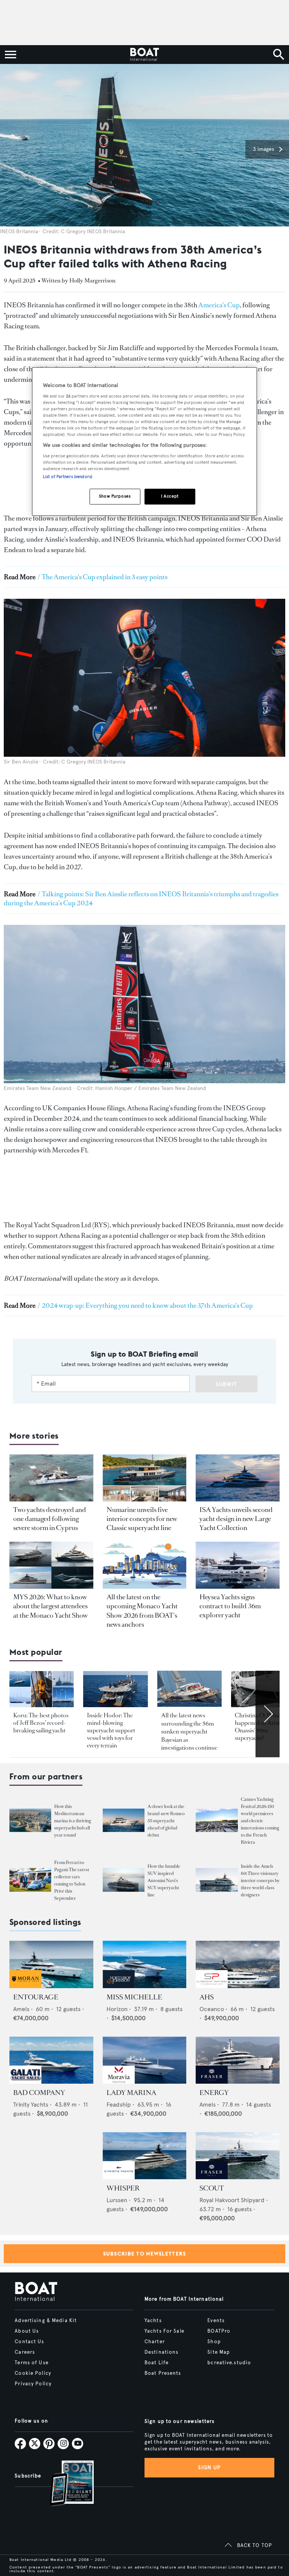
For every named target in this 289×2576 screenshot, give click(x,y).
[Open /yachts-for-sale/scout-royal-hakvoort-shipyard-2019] (238, 2156)
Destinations (161, 2352)
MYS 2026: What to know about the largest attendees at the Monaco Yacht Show (50, 1606)
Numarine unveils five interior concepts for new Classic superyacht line (142, 1519)
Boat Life (157, 2363)
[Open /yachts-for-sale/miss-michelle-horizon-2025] (145, 1964)
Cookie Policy (33, 2373)
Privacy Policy (33, 2384)
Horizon (117, 2009)
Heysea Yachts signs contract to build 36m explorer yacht (230, 1606)
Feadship (119, 2105)
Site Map (219, 2352)
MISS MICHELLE (134, 1997)
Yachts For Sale (164, 2331)
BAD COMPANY (39, 2093)
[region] (144, 442)
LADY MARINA (131, 2093)
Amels (21, 2009)
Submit (226, 1384)
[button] (267, 149)
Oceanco (212, 2009)
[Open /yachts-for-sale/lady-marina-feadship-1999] (145, 2060)
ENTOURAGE (36, 1997)
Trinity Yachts (31, 2105)
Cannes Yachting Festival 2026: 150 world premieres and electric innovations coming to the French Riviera (260, 1821)
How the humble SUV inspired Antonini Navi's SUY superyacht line (164, 1881)
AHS (207, 1997)
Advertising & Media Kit (46, 2321)
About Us (27, 2331)
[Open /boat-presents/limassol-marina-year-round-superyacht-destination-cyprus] (30, 1821)
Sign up (209, 2467)
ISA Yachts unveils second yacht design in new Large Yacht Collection (236, 1519)
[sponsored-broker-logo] (25, 1986)
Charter (155, 2342)
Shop (214, 2342)
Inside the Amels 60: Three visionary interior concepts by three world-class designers (260, 1881)
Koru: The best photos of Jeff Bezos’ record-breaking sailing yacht (41, 1723)
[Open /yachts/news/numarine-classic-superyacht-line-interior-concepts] (145, 1478)
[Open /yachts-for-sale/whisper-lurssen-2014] (145, 2156)
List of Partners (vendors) (68, 477)
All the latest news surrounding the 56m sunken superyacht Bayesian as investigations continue (189, 1731)
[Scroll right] (268, 1714)
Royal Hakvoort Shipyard (232, 2200)
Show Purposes (115, 496)
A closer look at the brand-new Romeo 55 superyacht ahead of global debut (166, 1821)
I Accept (170, 496)
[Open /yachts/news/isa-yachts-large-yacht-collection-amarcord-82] (238, 1478)
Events (216, 2321)
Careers (25, 2352)
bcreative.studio (229, 2363)
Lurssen (117, 2200)
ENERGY (214, 2093)
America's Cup (219, 305)
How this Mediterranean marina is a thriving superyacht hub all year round (73, 1821)
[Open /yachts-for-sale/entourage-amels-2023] (51, 1964)
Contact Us (29, 2342)
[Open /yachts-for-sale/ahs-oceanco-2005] (238, 1964)
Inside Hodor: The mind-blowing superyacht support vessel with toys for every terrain (111, 1730)
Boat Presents (163, 2373)
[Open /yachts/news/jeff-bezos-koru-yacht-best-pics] (42, 1689)
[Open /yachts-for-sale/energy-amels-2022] (238, 2060)
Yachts (153, 2321)
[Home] (144, 55)
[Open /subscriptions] (65, 2484)
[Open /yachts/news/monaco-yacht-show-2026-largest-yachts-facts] (51, 1565)
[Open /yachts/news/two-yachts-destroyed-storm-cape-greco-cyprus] (51, 1478)
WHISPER (123, 2188)
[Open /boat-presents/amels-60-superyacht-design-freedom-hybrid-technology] (217, 1880)
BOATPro (219, 2331)
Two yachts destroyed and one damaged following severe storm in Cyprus (50, 1519)
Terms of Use (31, 2363)
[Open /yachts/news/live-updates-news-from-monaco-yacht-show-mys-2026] (145, 1565)
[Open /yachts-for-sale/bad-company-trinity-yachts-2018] (51, 2060)
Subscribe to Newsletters (145, 2254)
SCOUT (212, 2188)
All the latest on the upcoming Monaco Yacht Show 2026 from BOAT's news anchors (142, 1611)
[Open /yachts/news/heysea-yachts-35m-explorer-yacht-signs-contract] (238, 1565)
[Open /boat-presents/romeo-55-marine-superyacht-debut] (124, 1821)
